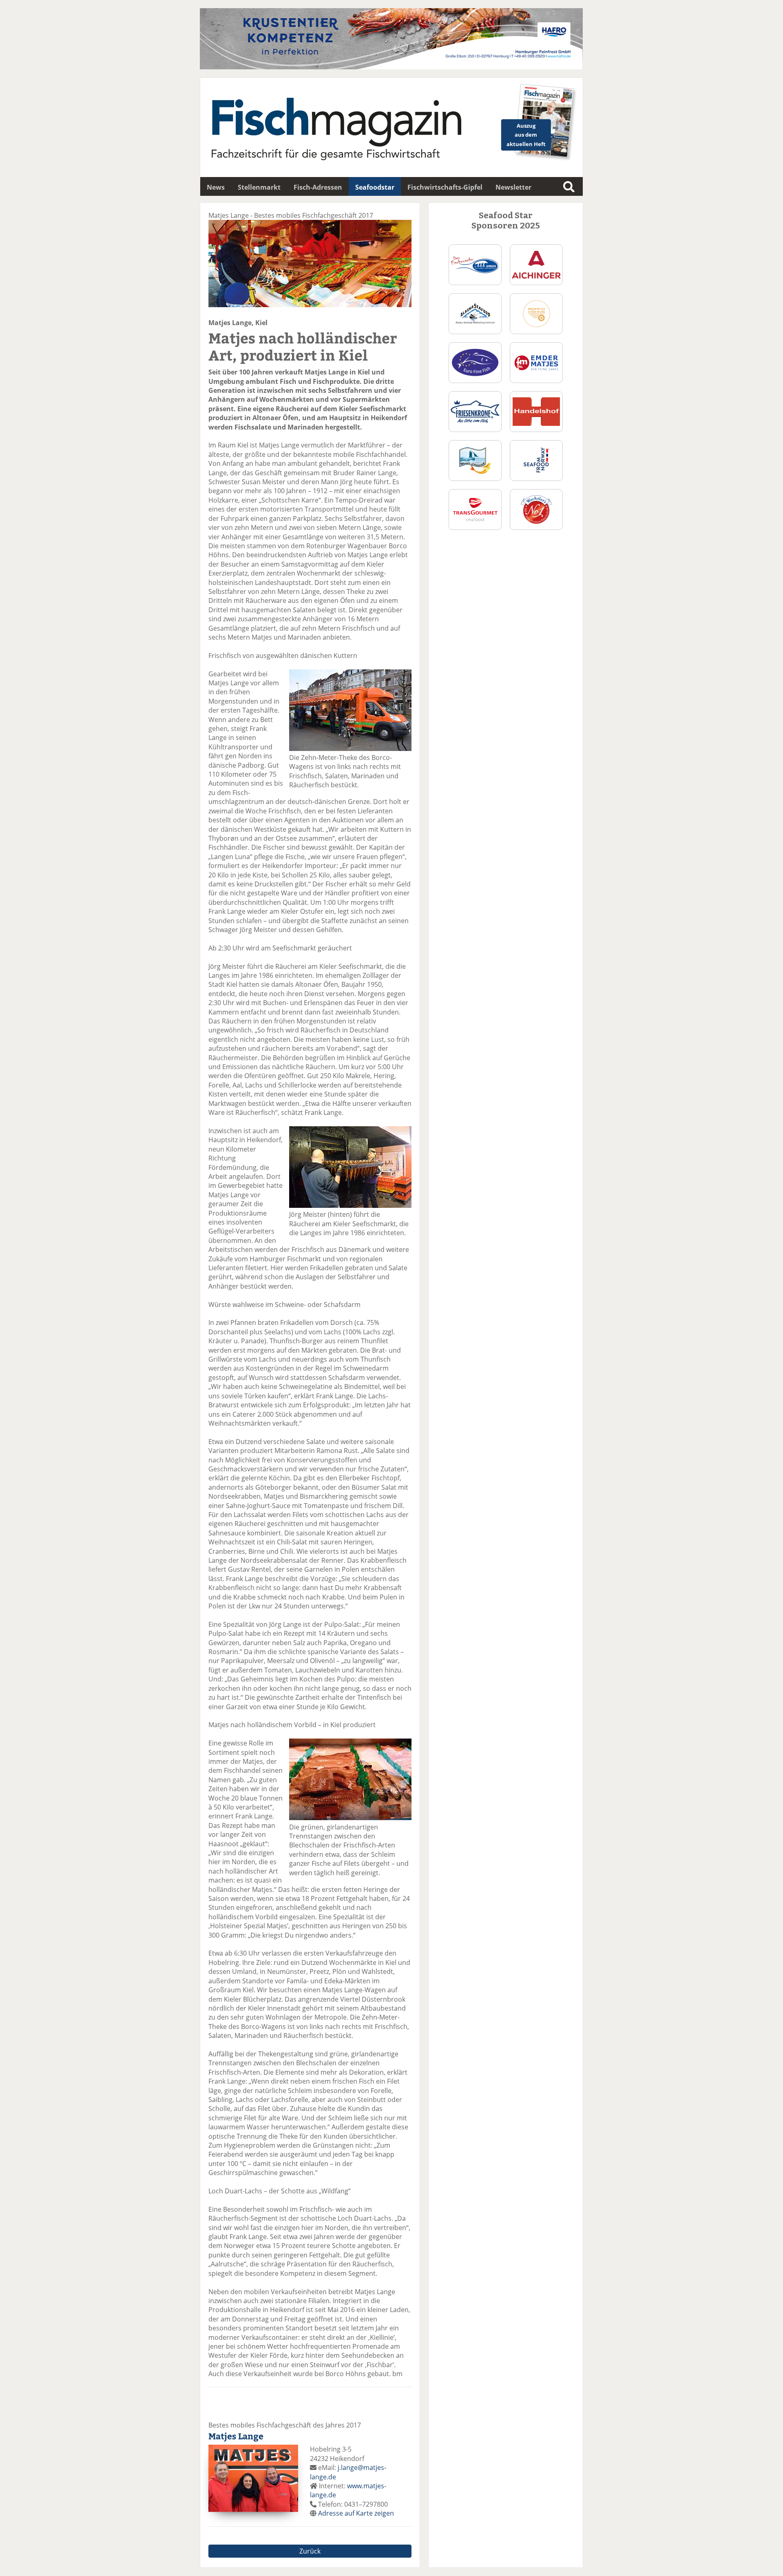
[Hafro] (391, 67)
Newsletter (513, 187)
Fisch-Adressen (318, 187)
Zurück (310, 2551)
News (216, 187)
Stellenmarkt (259, 187)
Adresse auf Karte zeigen (356, 2513)
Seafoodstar (375, 187)
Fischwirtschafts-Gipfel (445, 187)
